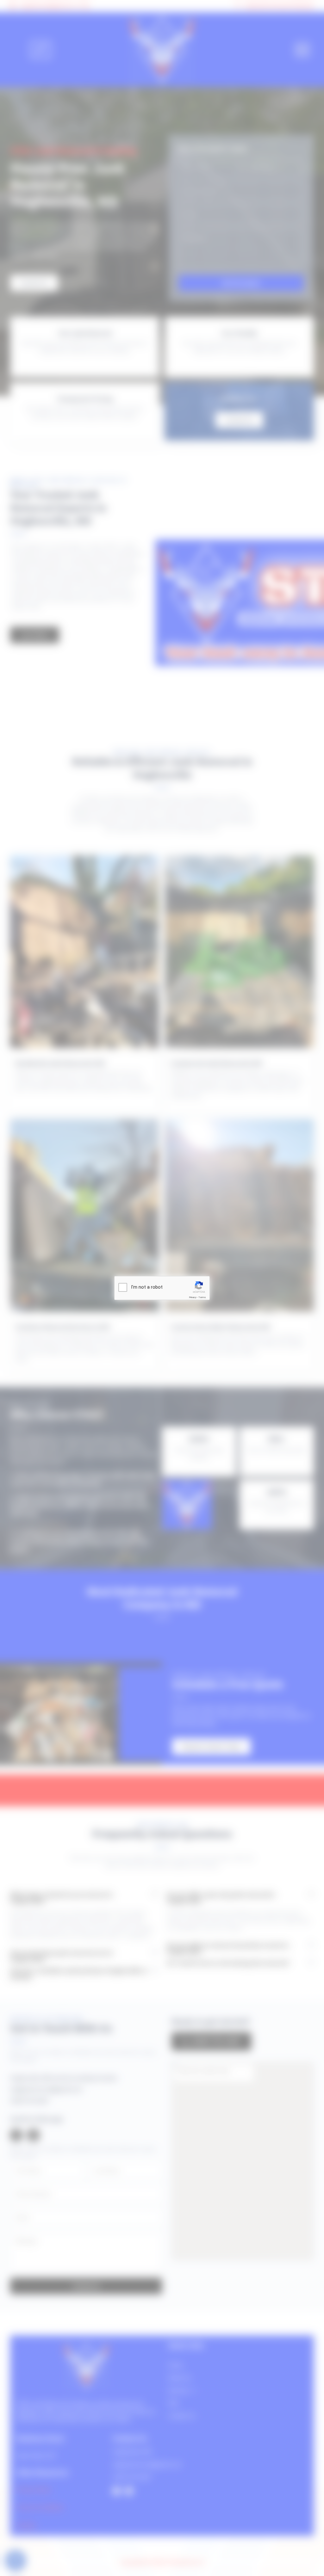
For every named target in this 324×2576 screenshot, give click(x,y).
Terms (202, 1297)
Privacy (193, 1297)
